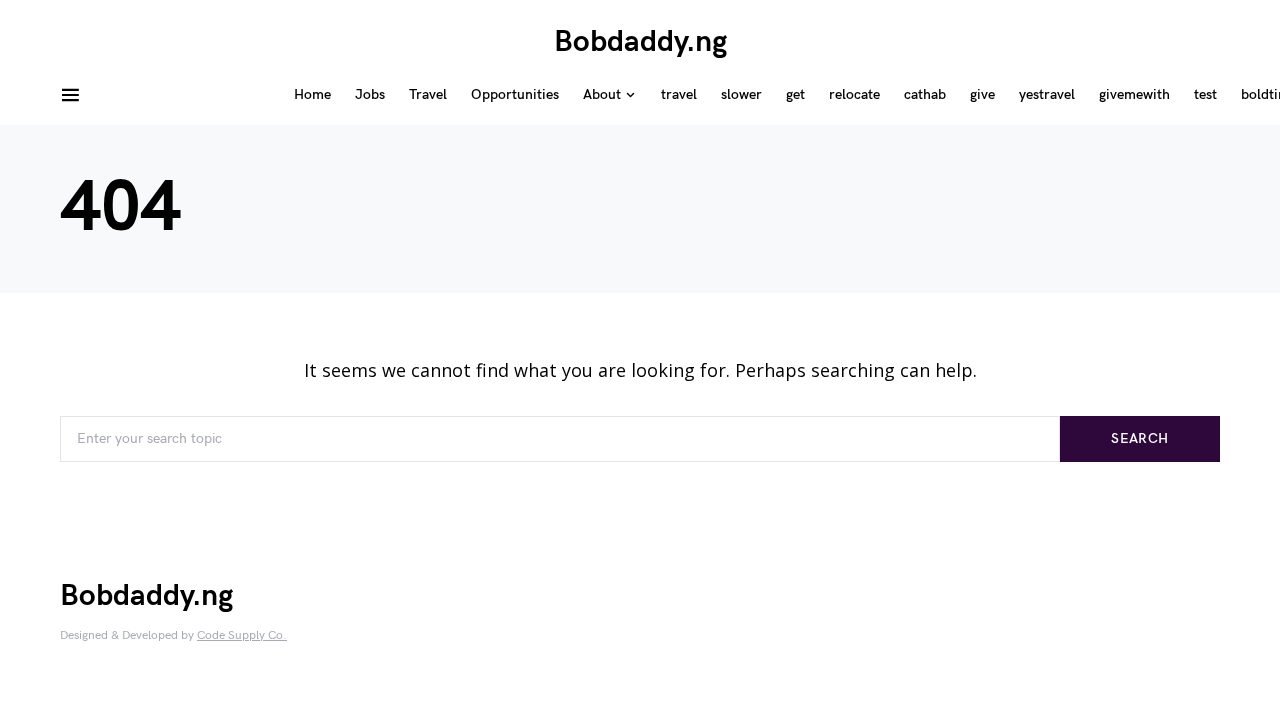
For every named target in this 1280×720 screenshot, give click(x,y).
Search (1139, 438)
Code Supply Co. (242, 635)
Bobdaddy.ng (640, 42)
